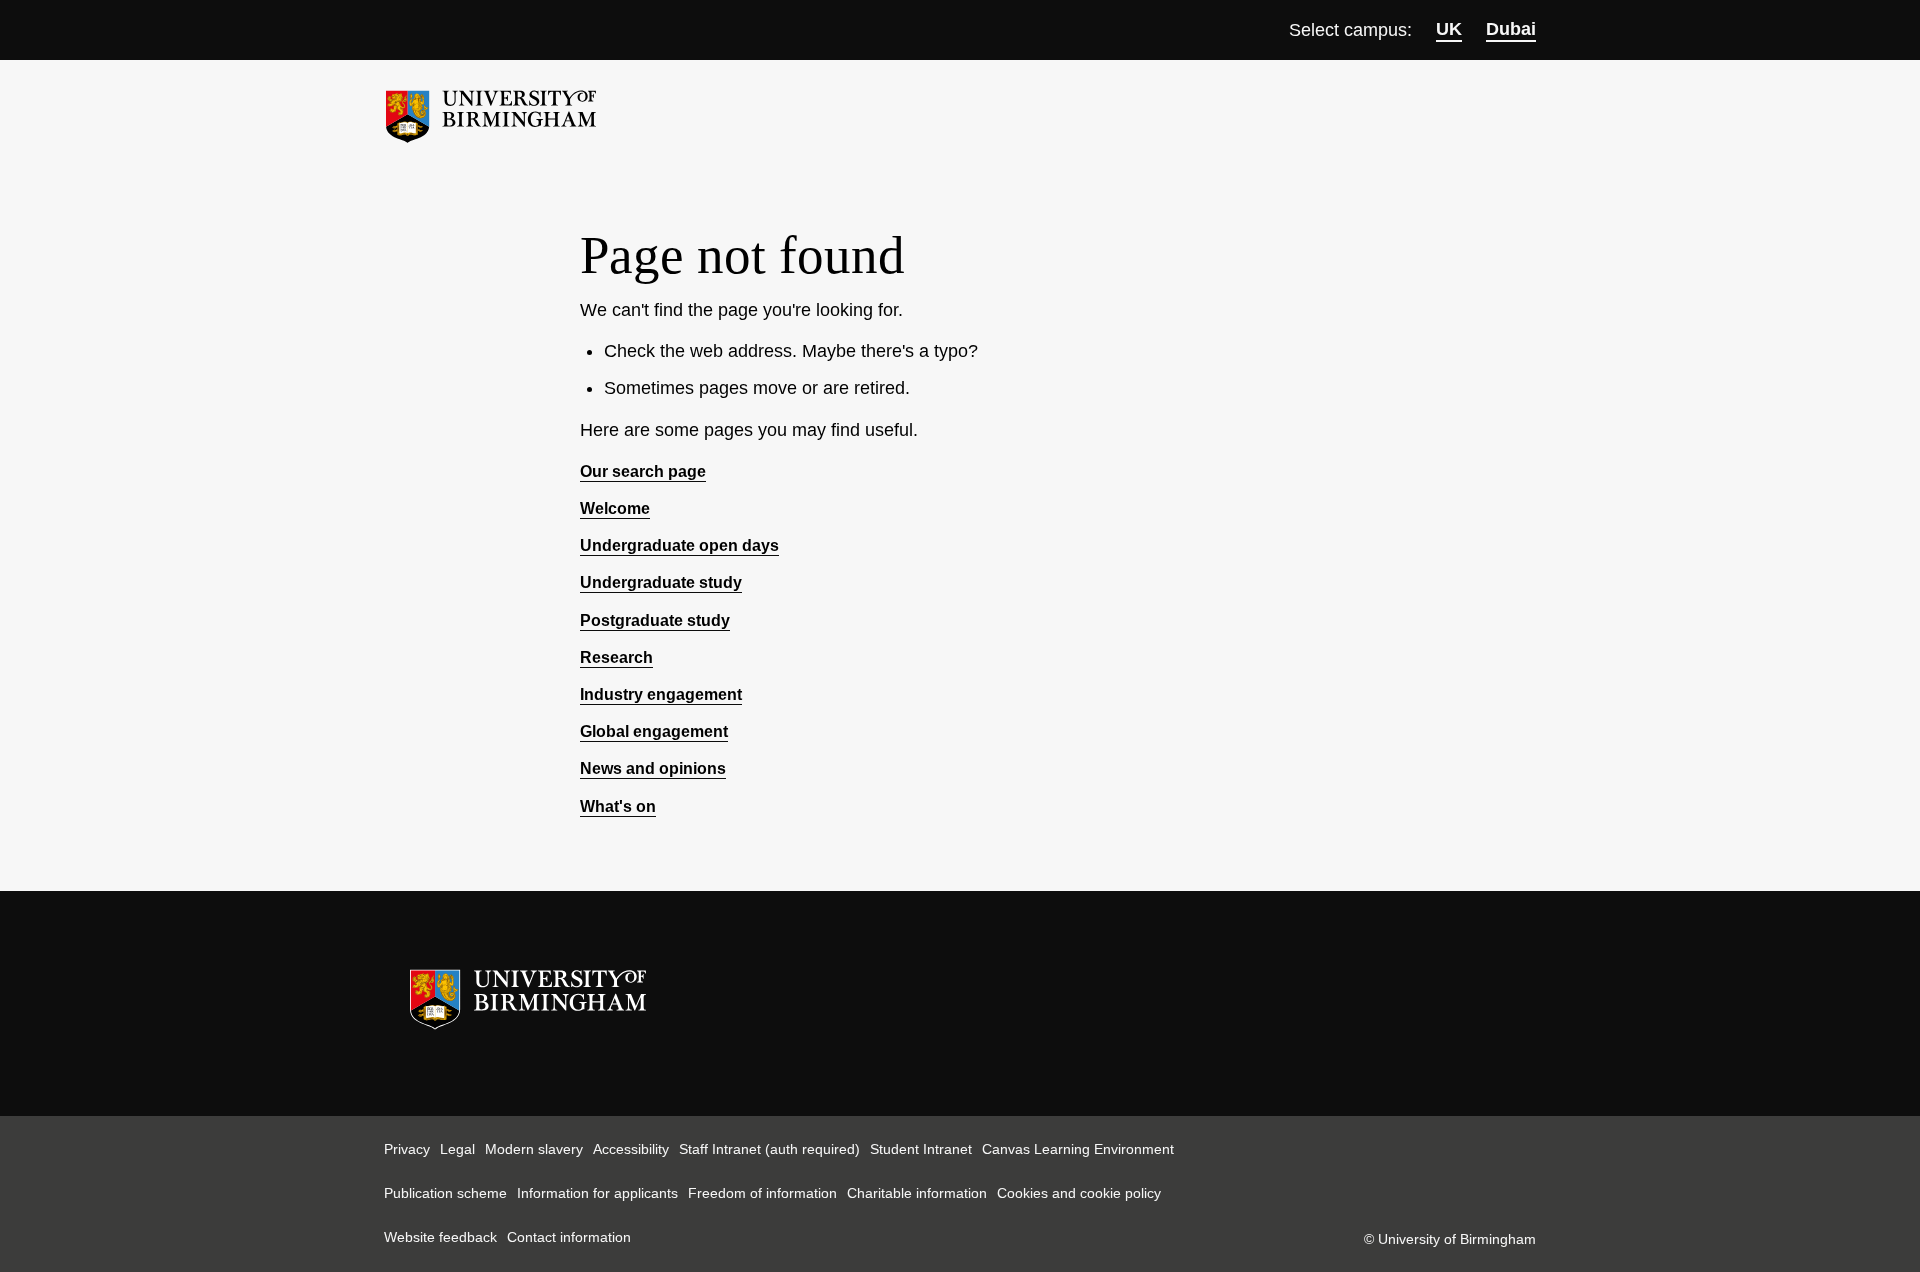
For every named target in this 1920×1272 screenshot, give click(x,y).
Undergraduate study (661, 582)
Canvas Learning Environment (1078, 1149)
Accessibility (631, 1149)
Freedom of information (762, 1193)
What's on (618, 806)
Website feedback (440, 1237)
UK (1449, 29)
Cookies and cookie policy (1079, 1193)
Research (616, 657)
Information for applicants (597, 1193)
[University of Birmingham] (491, 108)
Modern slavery (534, 1149)
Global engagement (654, 731)
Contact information (569, 1237)
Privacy (407, 1149)
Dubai (1511, 29)
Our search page (643, 471)
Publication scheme (445, 1193)
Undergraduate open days (679, 545)
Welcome (615, 508)
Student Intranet (921, 1149)
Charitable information (917, 1193)
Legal (457, 1149)
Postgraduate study (655, 620)
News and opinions (653, 768)
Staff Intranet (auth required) (769, 1149)
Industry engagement (661, 694)
